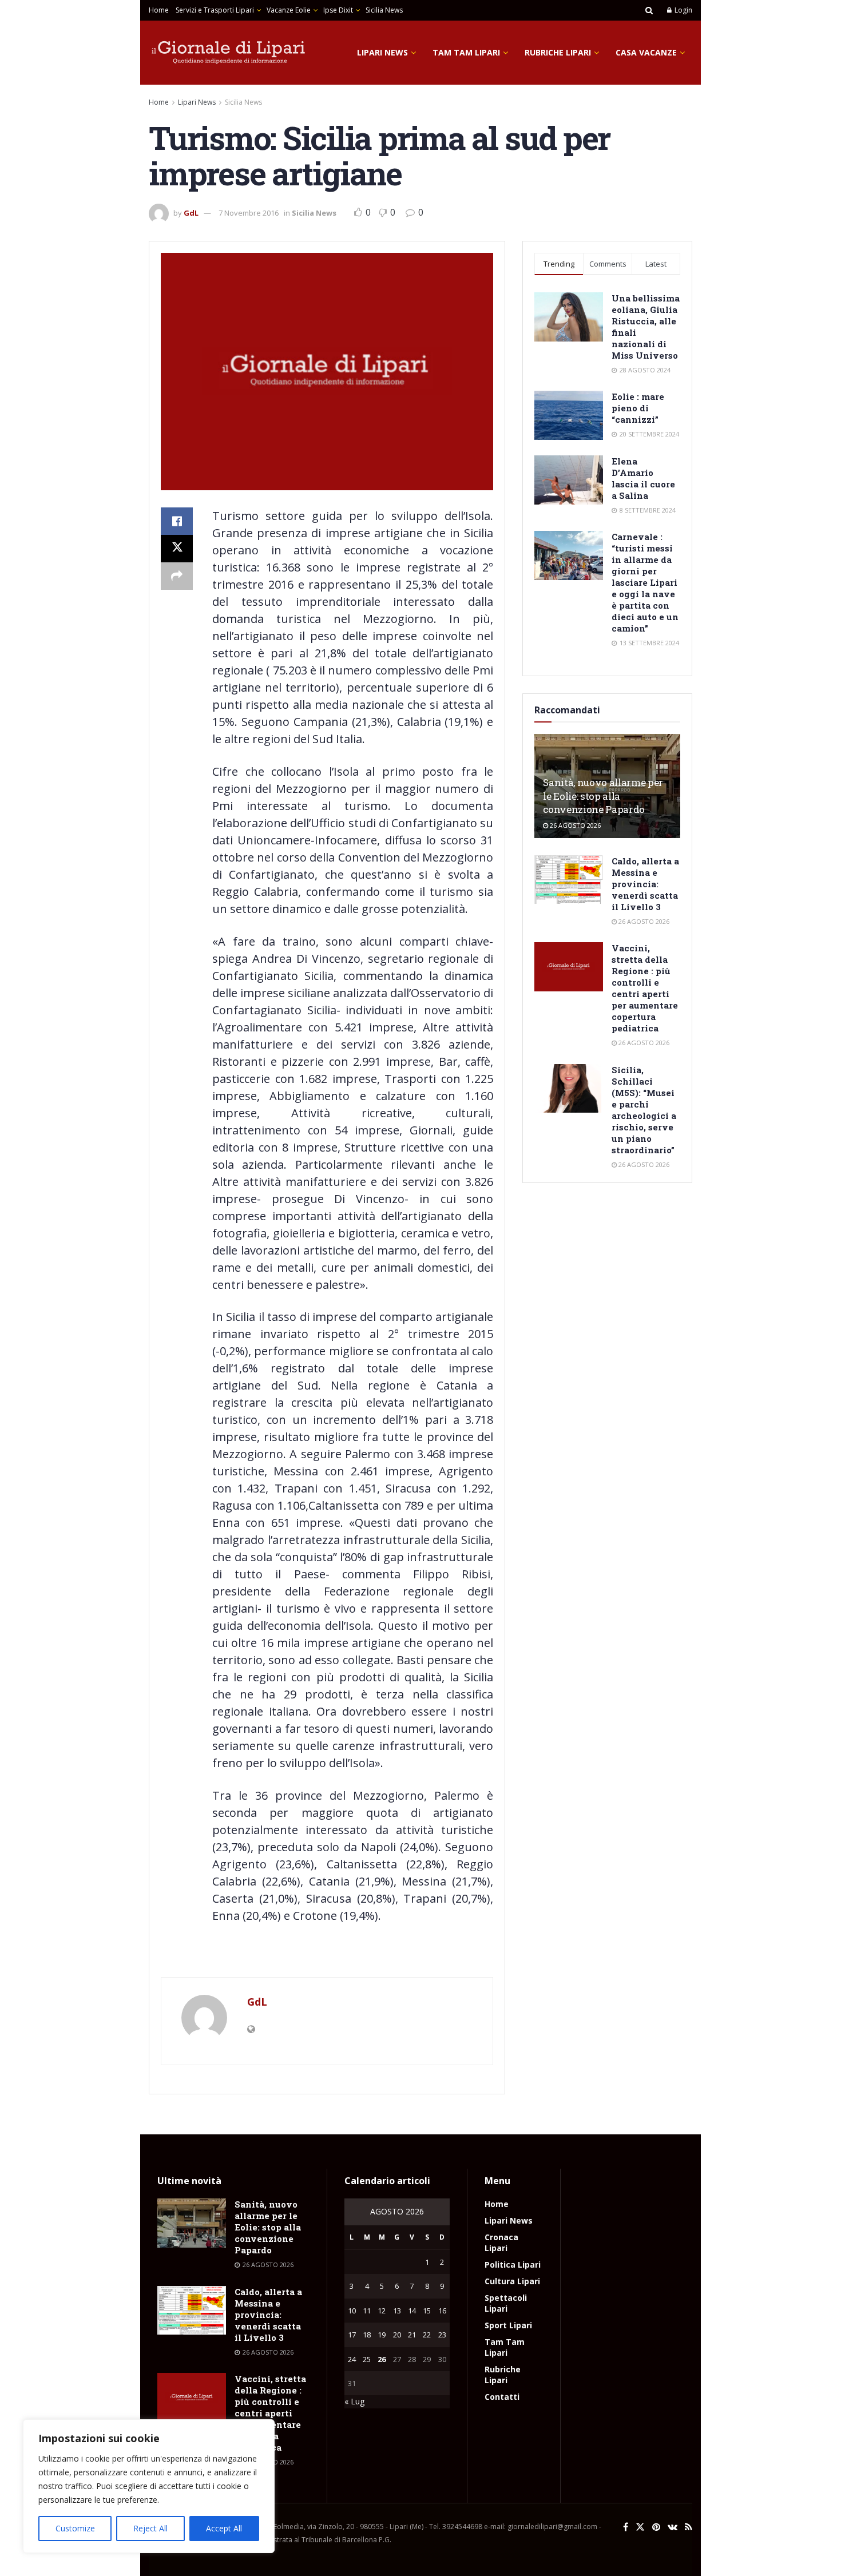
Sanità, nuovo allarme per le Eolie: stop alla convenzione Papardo (603, 796)
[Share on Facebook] (177, 521)
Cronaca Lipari (501, 2242)
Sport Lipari (508, 2325)
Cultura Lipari (512, 2281)
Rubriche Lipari (558, 52)
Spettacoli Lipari (506, 2303)
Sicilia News (384, 10)
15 (427, 2311)
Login (683, 10)
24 (352, 2359)
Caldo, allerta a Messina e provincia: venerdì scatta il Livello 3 (645, 884)
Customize (75, 2528)
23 (442, 2335)
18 (367, 2335)
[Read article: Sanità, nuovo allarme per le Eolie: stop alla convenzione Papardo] (192, 2223)
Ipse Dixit (338, 10)
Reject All (150, 2528)
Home (159, 10)
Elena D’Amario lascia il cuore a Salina (643, 478)
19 (382, 2335)
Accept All (224, 2528)
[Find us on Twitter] (640, 2527)
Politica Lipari (513, 2265)
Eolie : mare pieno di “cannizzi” (638, 408)
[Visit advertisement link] (327, 1954)
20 (397, 2335)
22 (427, 2335)
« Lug (354, 2401)
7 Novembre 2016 (249, 213)
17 (352, 2335)
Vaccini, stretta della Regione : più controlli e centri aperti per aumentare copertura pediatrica (645, 988)
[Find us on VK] (673, 2527)
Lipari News (382, 52)
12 (382, 2311)
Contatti (502, 2397)
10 (352, 2311)
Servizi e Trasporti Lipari (215, 10)
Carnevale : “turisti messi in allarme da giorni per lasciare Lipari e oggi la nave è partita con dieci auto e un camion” (645, 582)
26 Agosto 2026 (574, 825)
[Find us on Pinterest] (656, 2527)
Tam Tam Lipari (466, 52)
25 (367, 2359)
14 (412, 2311)
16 (442, 2311)
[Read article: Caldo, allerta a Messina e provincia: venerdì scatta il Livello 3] (569, 880)
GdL (191, 213)
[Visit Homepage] (229, 53)
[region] (149, 2486)
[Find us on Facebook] (626, 2527)
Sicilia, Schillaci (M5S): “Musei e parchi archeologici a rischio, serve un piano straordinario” (644, 1110)
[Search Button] (649, 10)
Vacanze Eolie (289, 10)
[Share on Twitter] (177, 549)
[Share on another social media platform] (177, 576)
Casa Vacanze (646, 52)
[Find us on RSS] (689, 2527)
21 (412, 2335)
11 (367, 2311)
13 (397, 2311)
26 (382, 2359)
